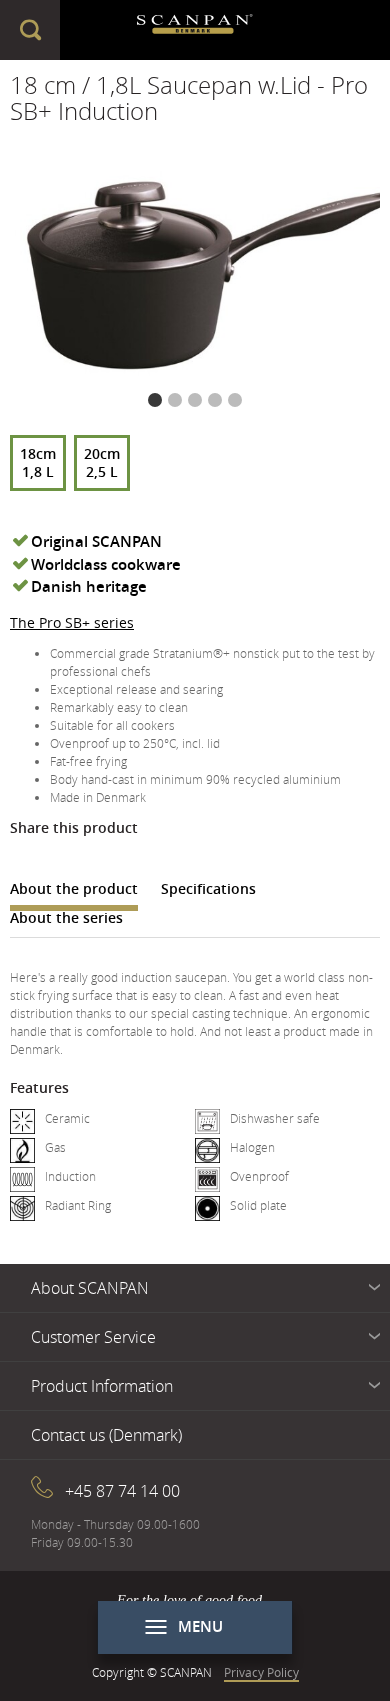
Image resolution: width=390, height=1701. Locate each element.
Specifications (208, 888)
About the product (74, 888)
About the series (66, 917)
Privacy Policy (261, 1672)
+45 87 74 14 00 (122, 1491)
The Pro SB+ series (72, 622)
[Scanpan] (195, 30)
